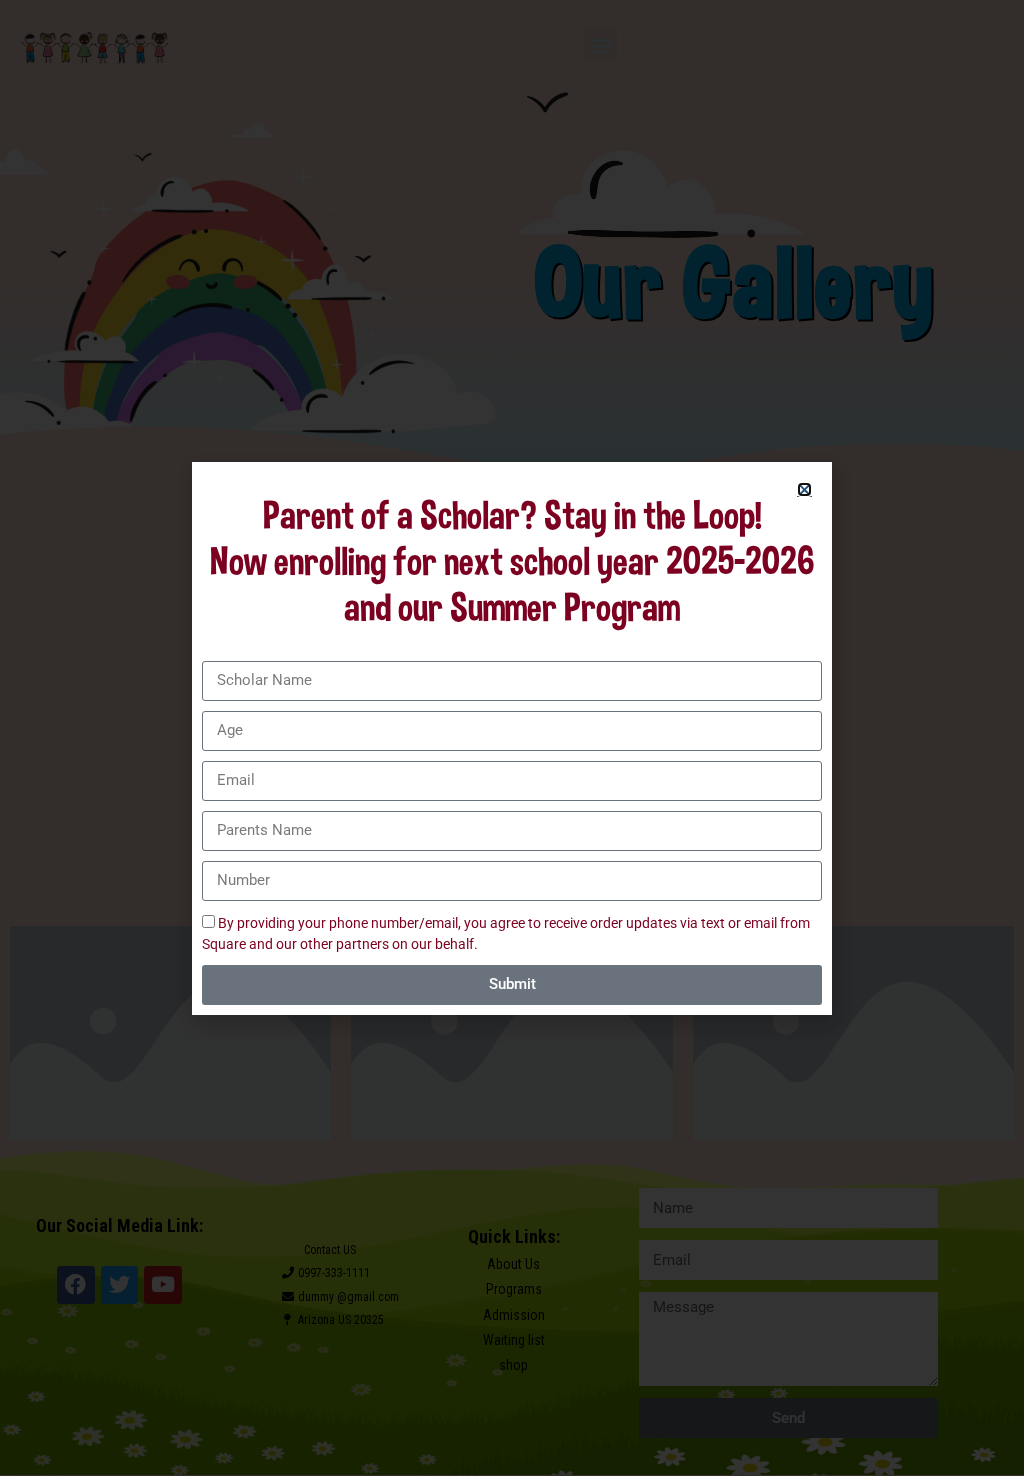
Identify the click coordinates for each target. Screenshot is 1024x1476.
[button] (804, 489)
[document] (512, 738)
